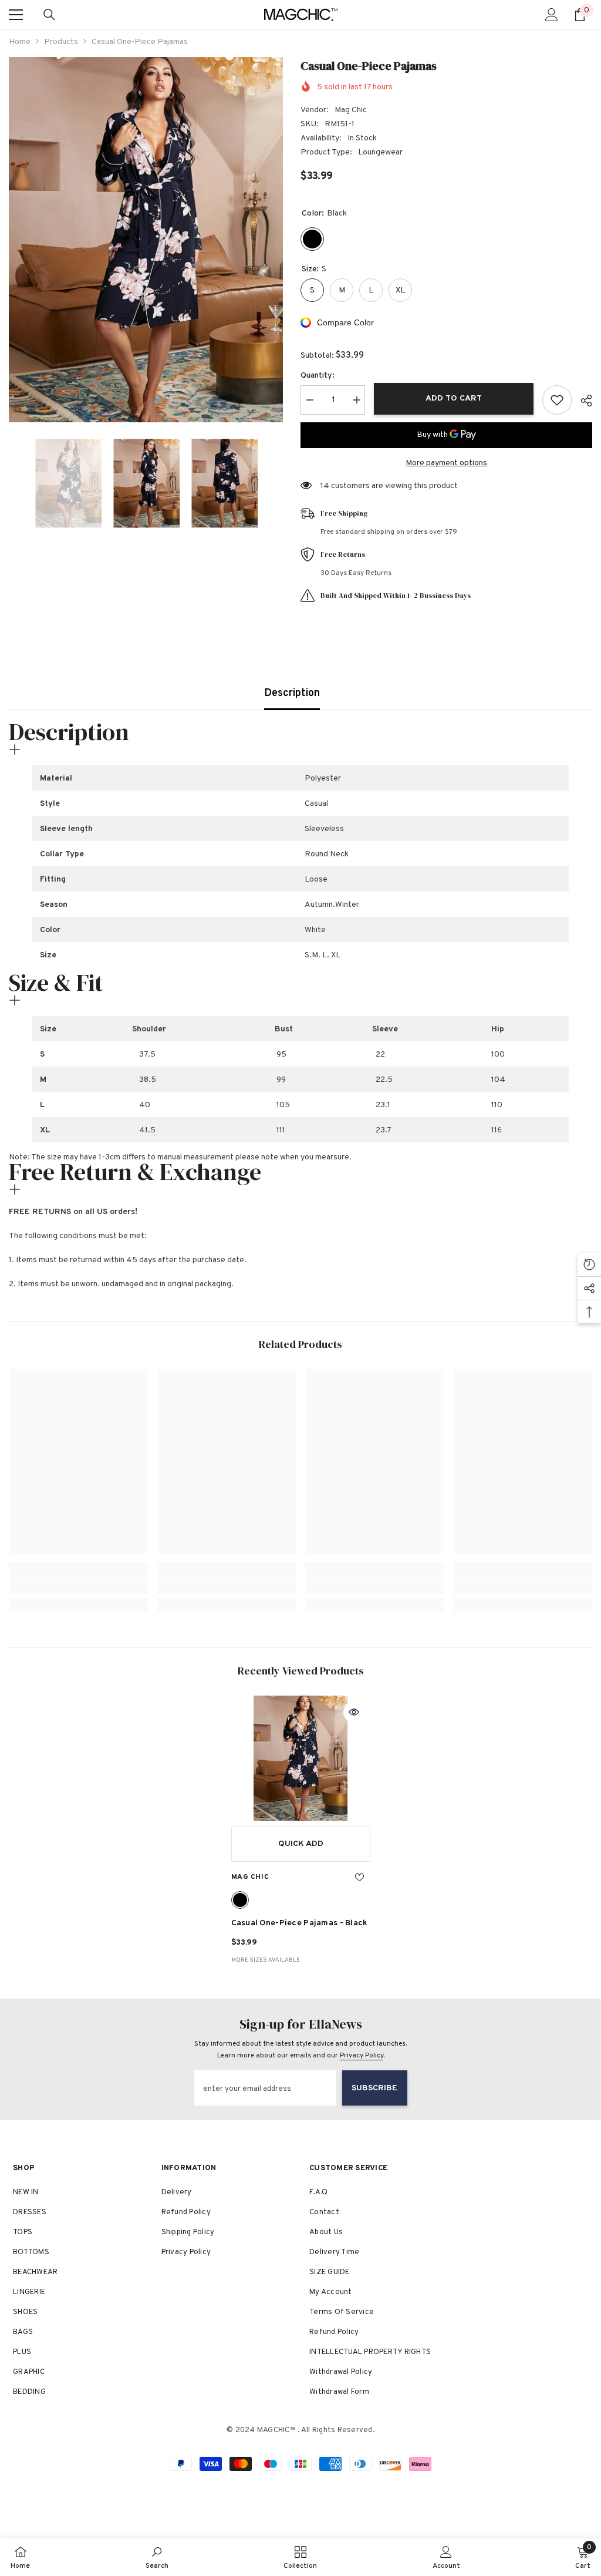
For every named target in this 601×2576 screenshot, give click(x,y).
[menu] (16, 15)
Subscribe (374, 2088)
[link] (78, 1586)
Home (20, 42)
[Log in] (552, 15)
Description (292, 693)
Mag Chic (351, 110)
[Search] (49, 15)
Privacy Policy (362, 2056)
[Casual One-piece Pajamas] (301, 1758)
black (240, 1900)
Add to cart (454, 398)
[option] (146, 240)
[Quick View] (354, 1712)
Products (61, 42)
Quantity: (318, 376)
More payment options (446, 463)
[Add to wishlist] (557, 400)
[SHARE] (582, 401)
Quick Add (301, 1844)
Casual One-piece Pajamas (300, 1923)
